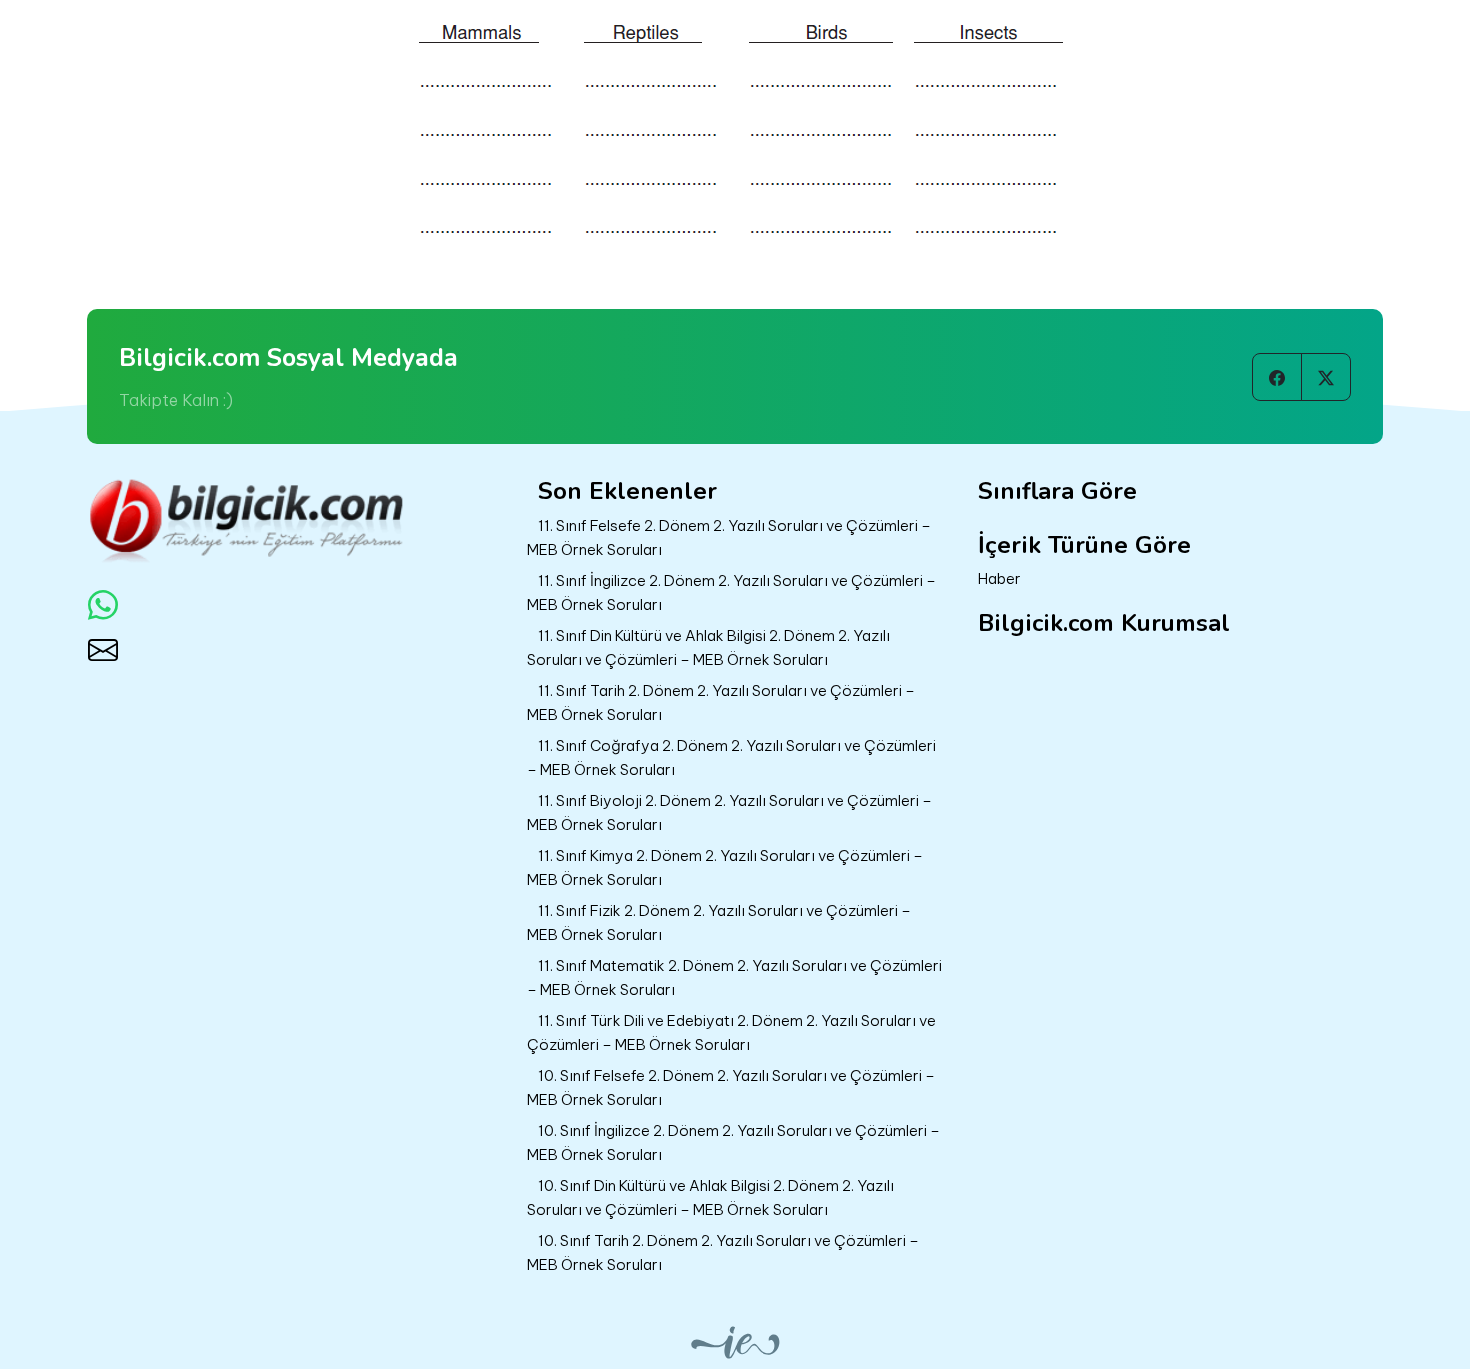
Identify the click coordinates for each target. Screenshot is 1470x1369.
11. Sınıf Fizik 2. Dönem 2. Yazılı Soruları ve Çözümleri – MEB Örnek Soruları (719, 923)
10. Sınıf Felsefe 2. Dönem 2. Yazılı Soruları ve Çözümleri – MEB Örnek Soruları (731, 1088)
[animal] (735, 129)
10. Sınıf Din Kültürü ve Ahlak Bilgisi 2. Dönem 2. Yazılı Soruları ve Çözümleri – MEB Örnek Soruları (710, 1198)
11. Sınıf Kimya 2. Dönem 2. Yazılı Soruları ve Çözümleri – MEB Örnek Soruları (725, 868)
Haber (999, 578)
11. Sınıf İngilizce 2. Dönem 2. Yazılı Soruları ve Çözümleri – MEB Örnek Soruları (731, 593)
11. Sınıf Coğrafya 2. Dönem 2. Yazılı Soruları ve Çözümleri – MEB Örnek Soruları (731, 758)
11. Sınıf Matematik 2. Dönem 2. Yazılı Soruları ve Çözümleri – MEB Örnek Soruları (734, 978)
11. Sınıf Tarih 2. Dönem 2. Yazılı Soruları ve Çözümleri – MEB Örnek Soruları (721, 703)
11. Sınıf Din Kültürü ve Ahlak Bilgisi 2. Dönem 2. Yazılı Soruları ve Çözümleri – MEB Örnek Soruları (708, 648)
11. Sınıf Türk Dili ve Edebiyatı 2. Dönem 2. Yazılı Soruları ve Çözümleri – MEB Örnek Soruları (731, 1033)
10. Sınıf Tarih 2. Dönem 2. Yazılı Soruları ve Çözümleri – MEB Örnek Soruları (723, 1253)
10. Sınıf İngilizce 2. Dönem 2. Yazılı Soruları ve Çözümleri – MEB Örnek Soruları (733, 1143)
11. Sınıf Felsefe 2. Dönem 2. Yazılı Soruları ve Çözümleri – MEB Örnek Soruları (729, 538)
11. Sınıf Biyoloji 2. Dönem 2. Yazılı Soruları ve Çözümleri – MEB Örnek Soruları (729, 813)
